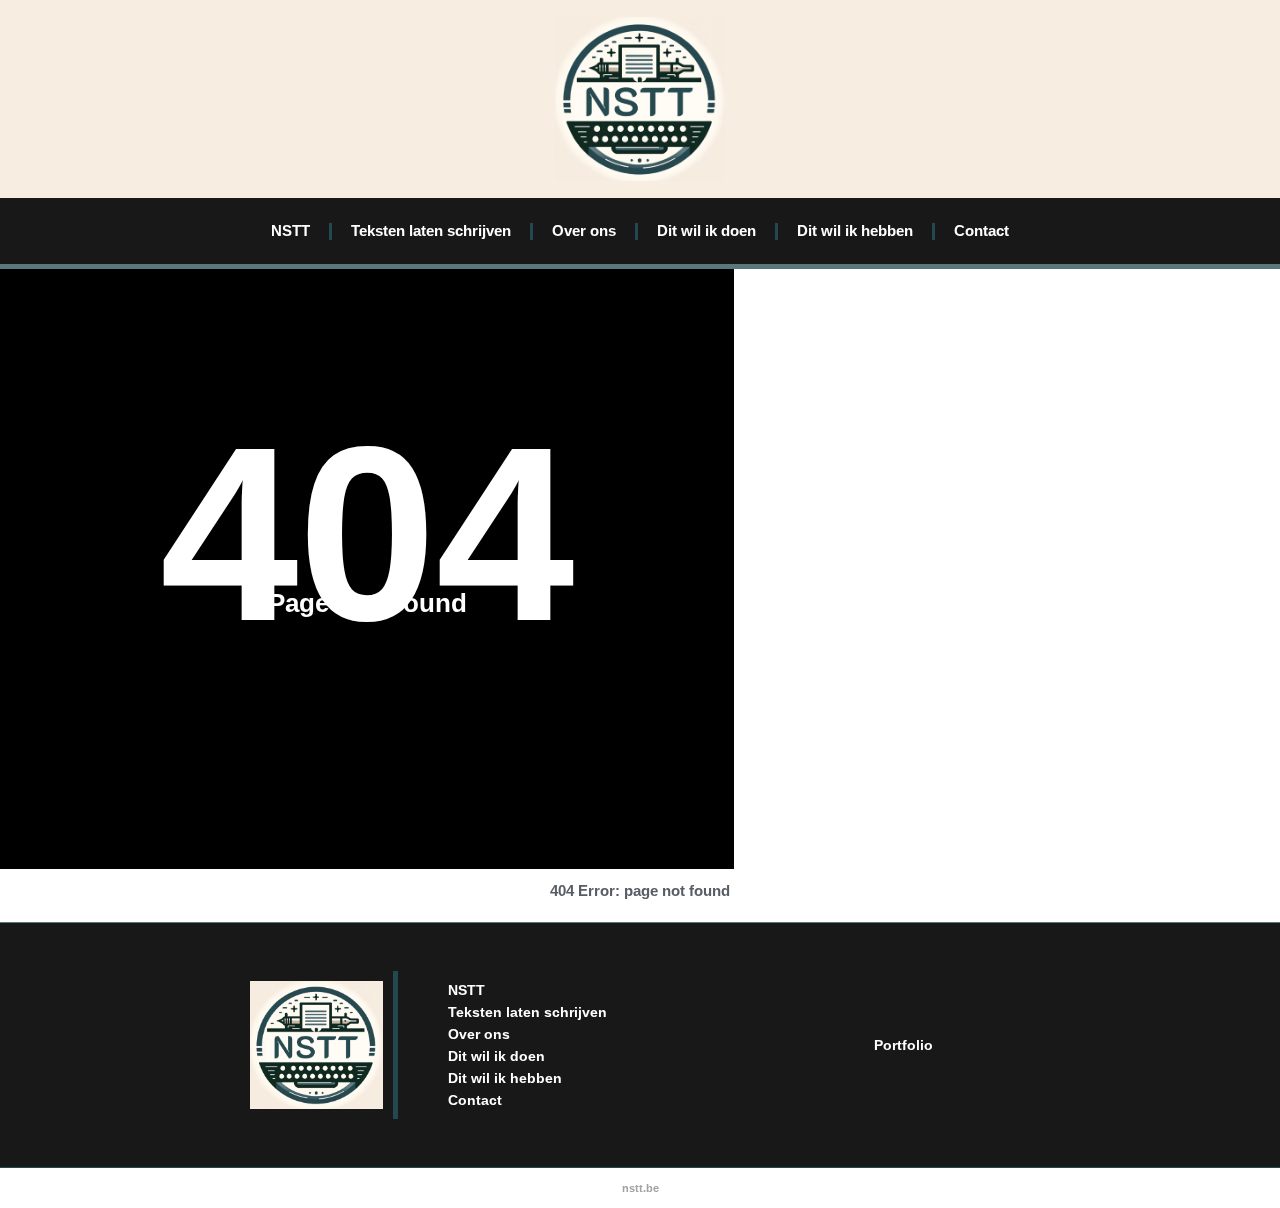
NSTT (290, 230)
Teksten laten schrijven (431, 230)
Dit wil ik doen (706, 230)
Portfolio (903, 1045)
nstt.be (640, 1188)
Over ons (584, 230)
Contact (981, 230)
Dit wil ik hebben (855, 230)
